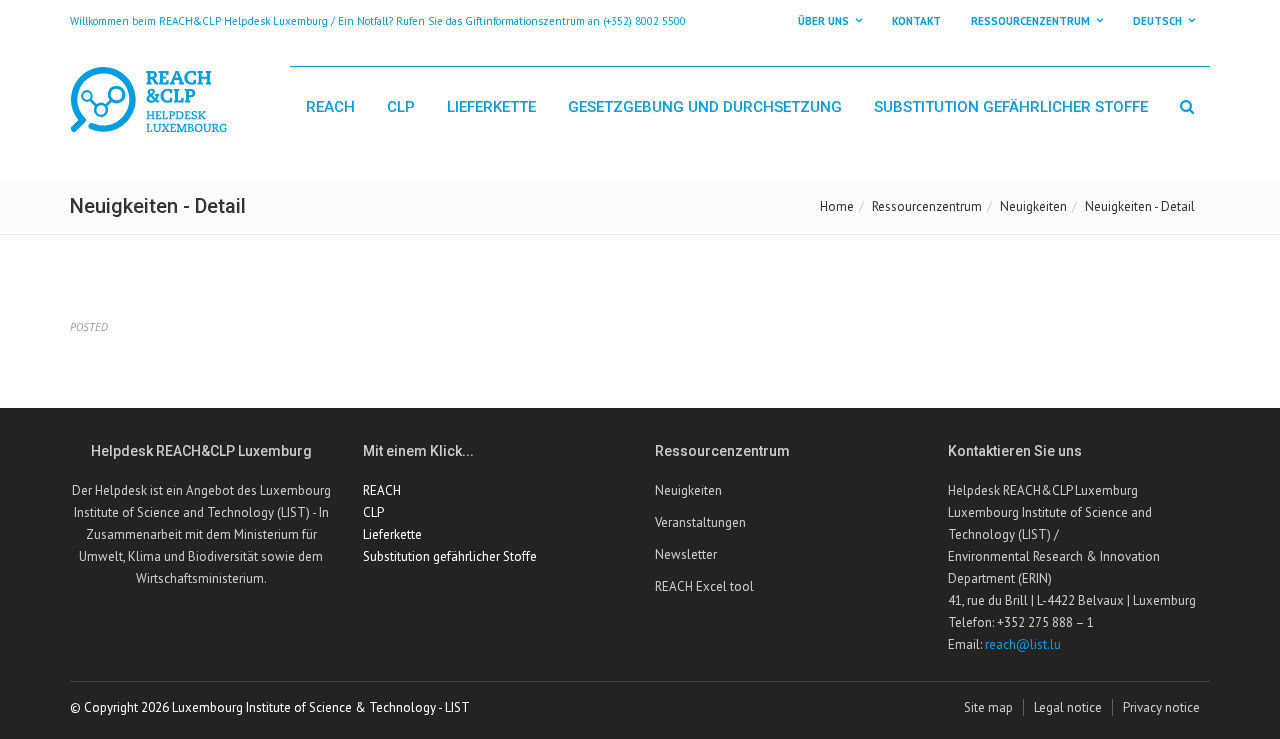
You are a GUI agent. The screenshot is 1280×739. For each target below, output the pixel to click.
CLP (401, 107)
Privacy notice (1161, 707)
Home (837, 206)
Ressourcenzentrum (927, 206)
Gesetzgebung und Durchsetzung (705, 107)
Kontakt (916, 21)
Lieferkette (491, 107)
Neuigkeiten (1033, 206)
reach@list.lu (1023, 644)
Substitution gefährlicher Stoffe (1011, 107)
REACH (330, 107)
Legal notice (1068, 707)
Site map (988, 707)
